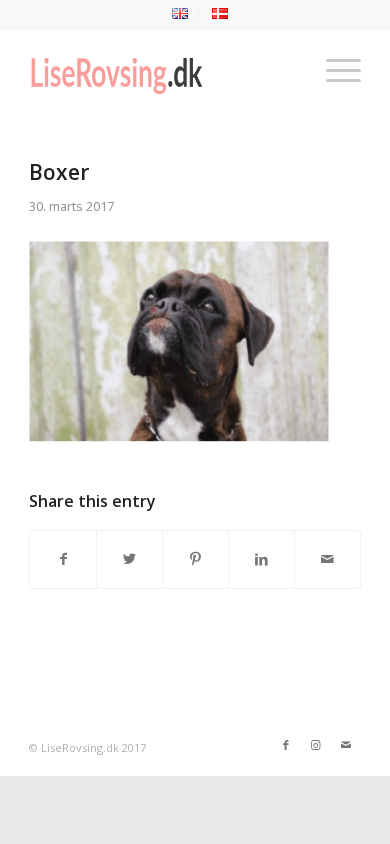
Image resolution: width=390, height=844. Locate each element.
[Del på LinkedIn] (261, 559)
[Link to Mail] (346, 745)
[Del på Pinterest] (195, 559)
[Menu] (333, 69)
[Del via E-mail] (327, 559)
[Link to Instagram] (316, 745)
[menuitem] (180, 14)
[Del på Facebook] (63, 559)
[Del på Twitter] (129, 559)
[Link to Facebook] (286, 745)
